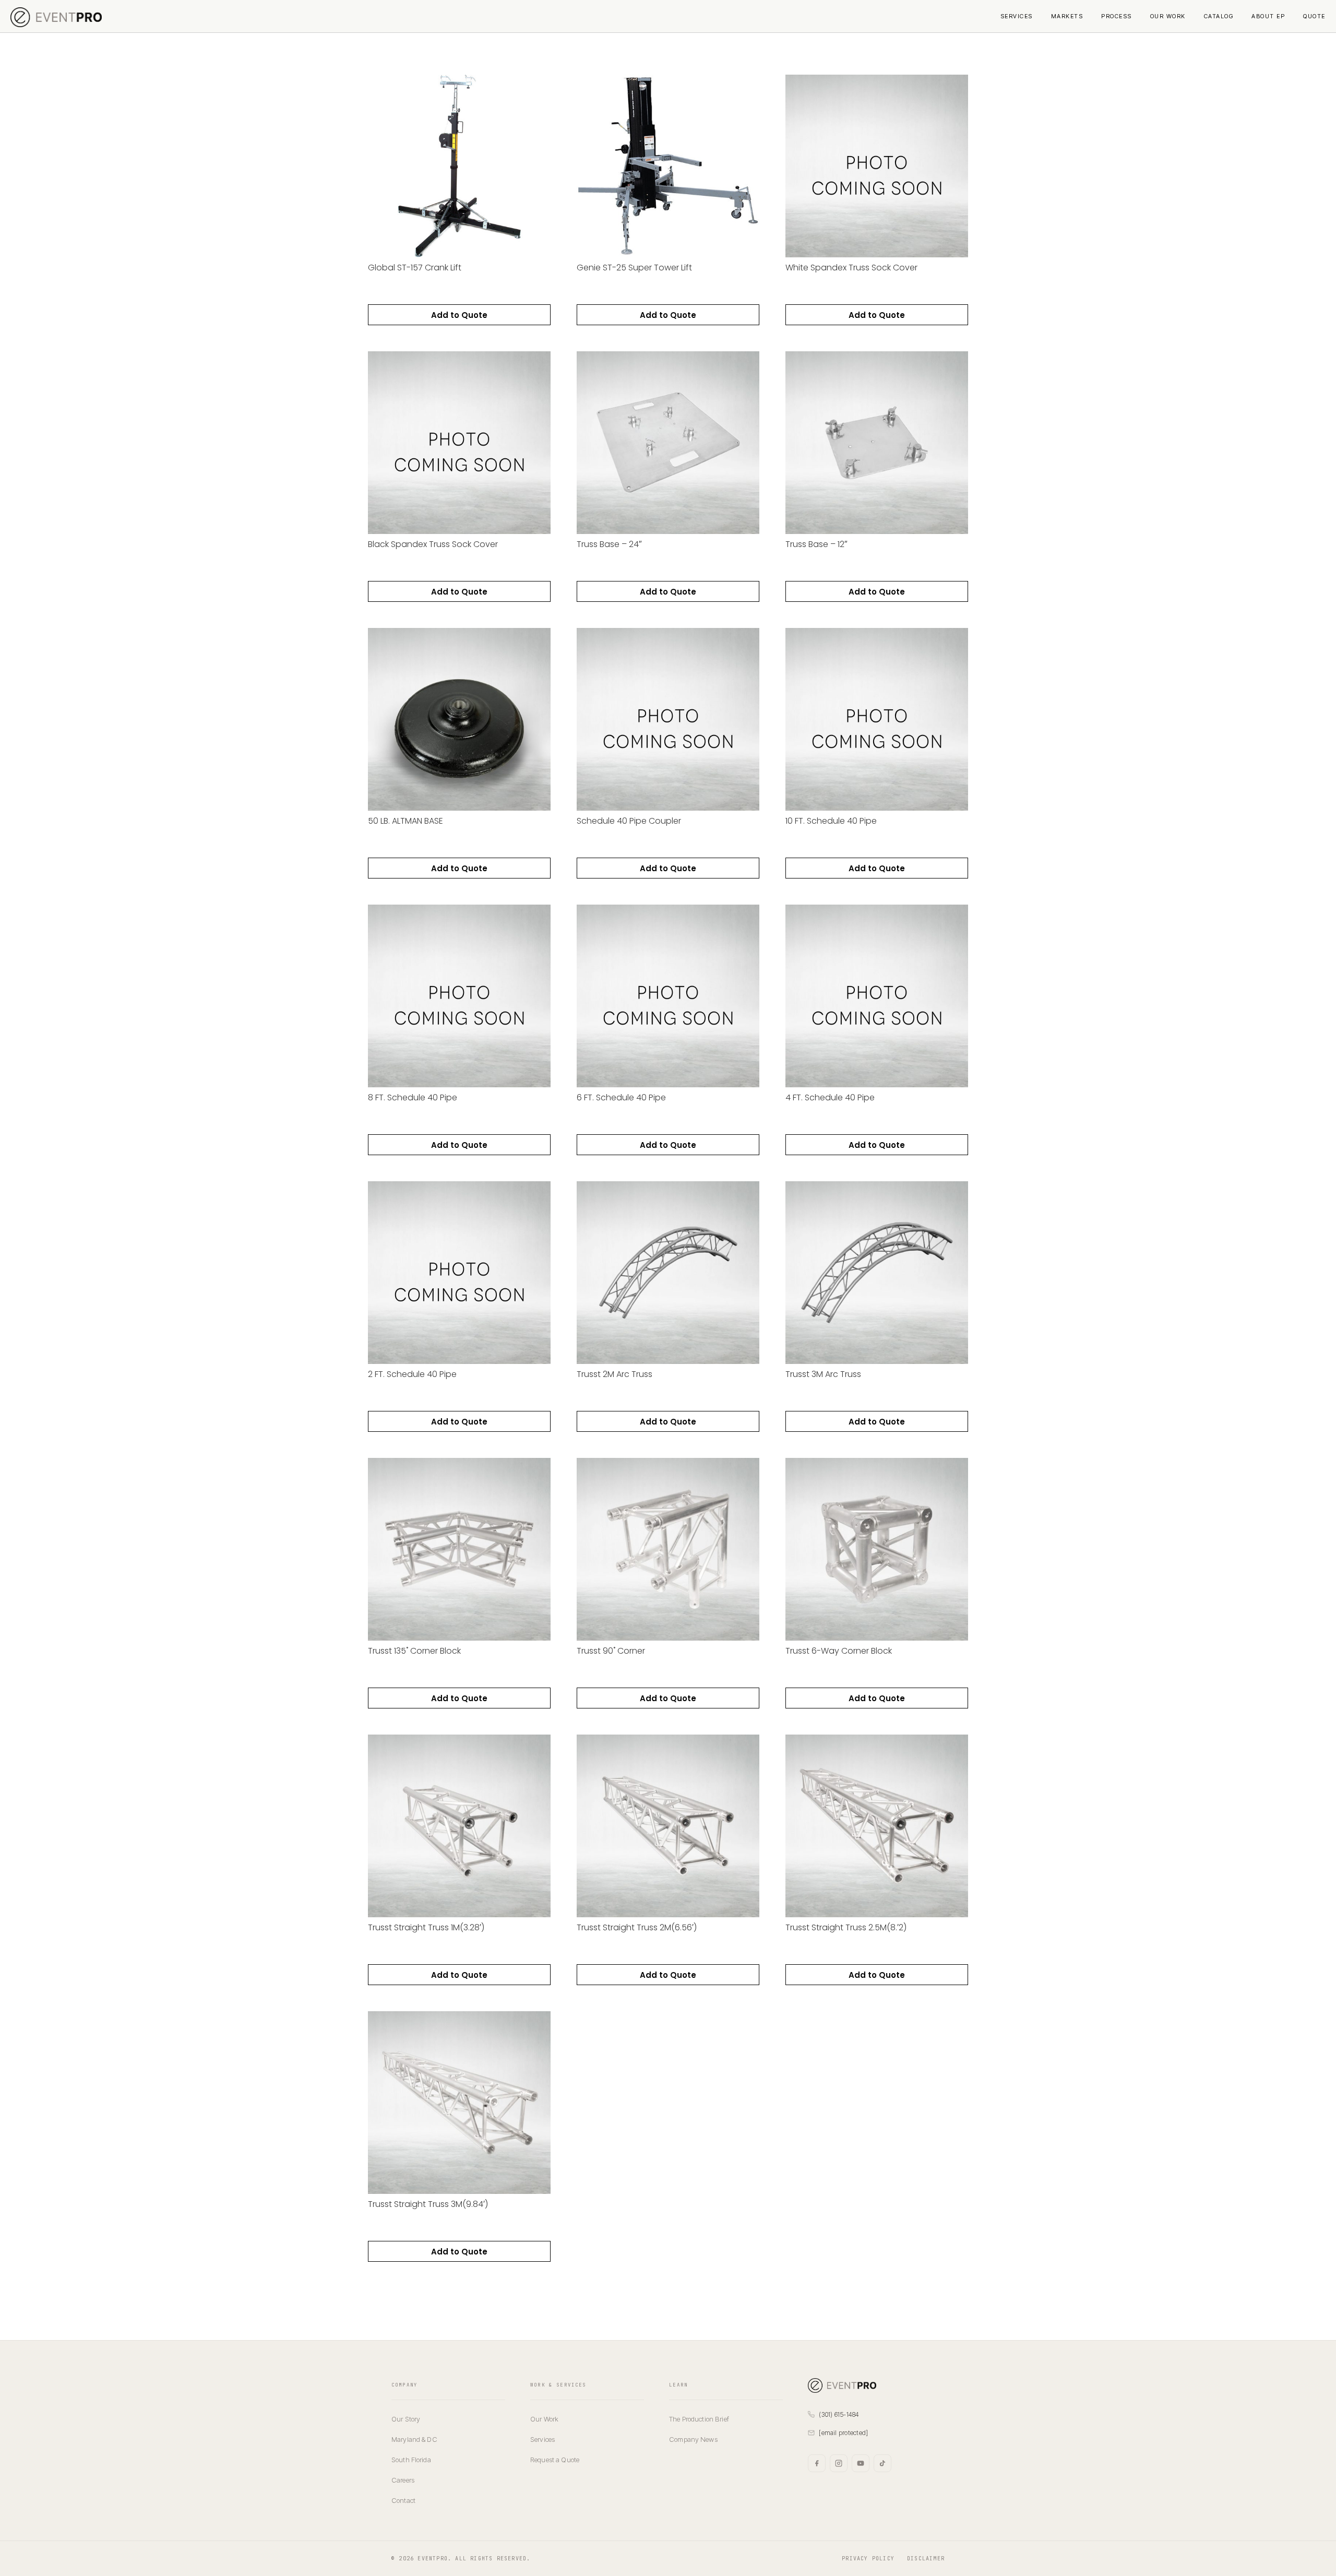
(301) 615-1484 (839, 2414)
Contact (403, 2500)
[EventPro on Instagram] (839, 2463)
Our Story (406, 2419)
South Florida (411, 2460)
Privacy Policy (868, 2559)
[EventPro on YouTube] (861, 2463)
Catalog (1219, 16)
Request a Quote (555, 2460)
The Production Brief (699, 2419)
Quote (1314, 16)
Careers (403, 2480)
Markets (1067, 16)
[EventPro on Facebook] (817, 2463)
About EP (1268, 16)
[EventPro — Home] (876, 2385)
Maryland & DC (414, 2439)
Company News (693, 2439)
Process (1117, 16)
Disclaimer (926, 2559)
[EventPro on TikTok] (882, 2463)
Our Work (1168, 16)
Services (1017, 16)
